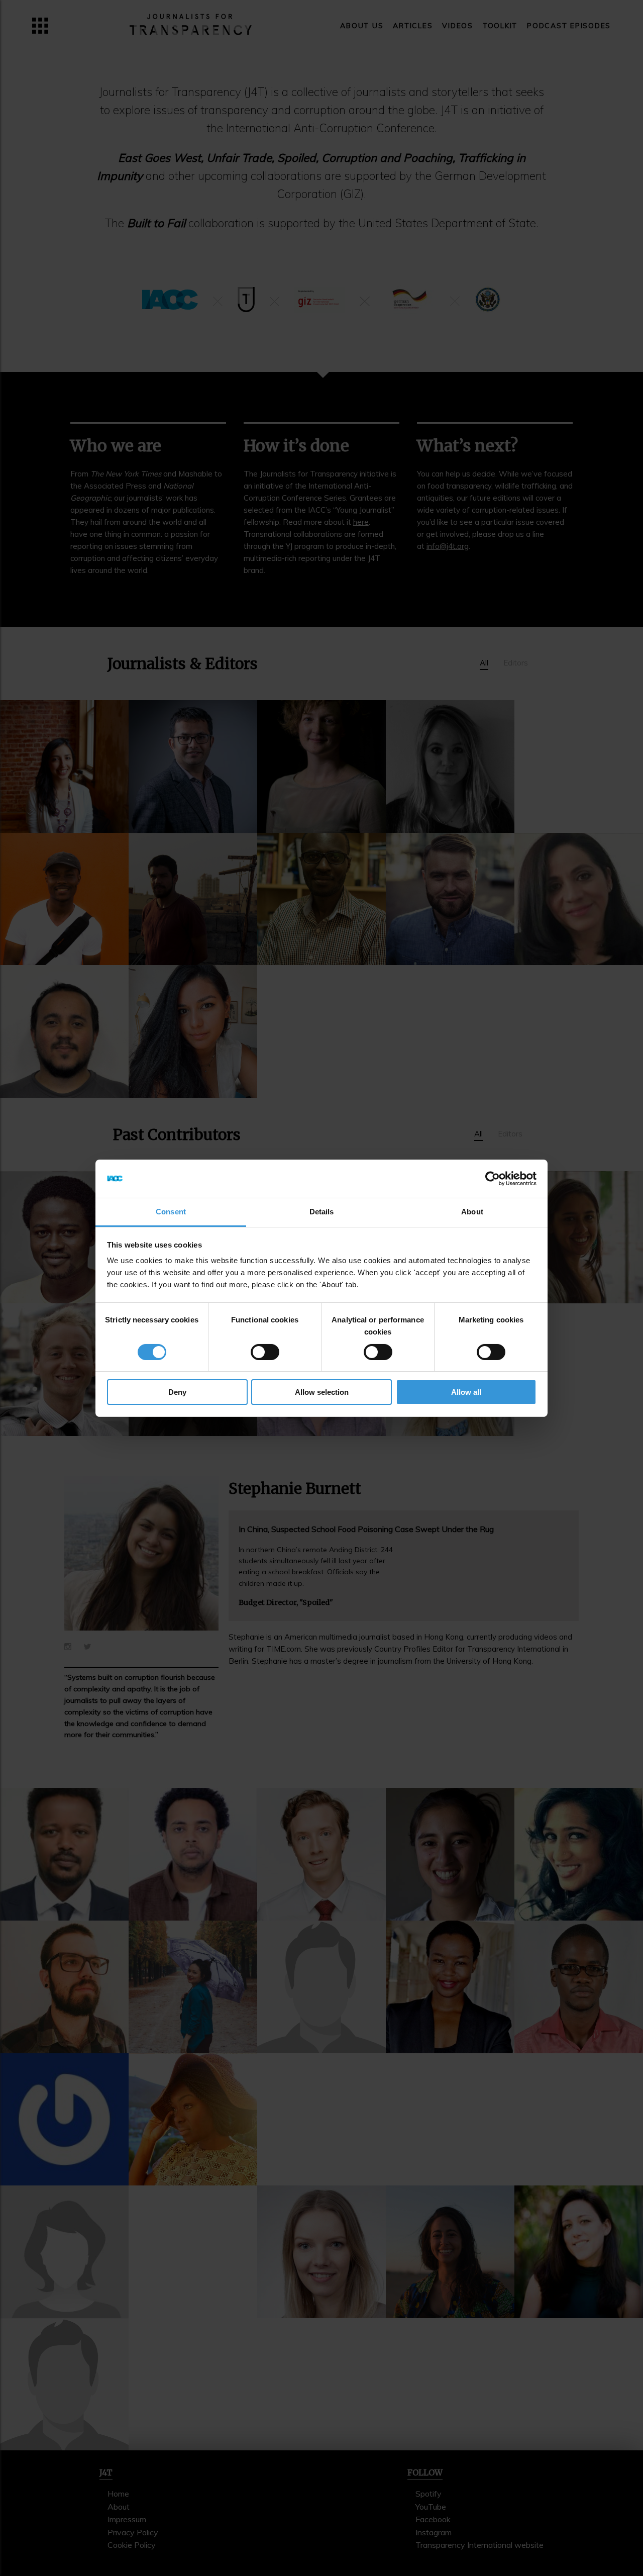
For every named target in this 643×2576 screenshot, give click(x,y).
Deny (177, 1392)
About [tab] (472, 1212)
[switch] (265, 1352)
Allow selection (322, 1392)
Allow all (466, 1392)
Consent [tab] (171, 1212)
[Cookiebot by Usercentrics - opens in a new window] (493, 1179)
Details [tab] (322, 1212)
